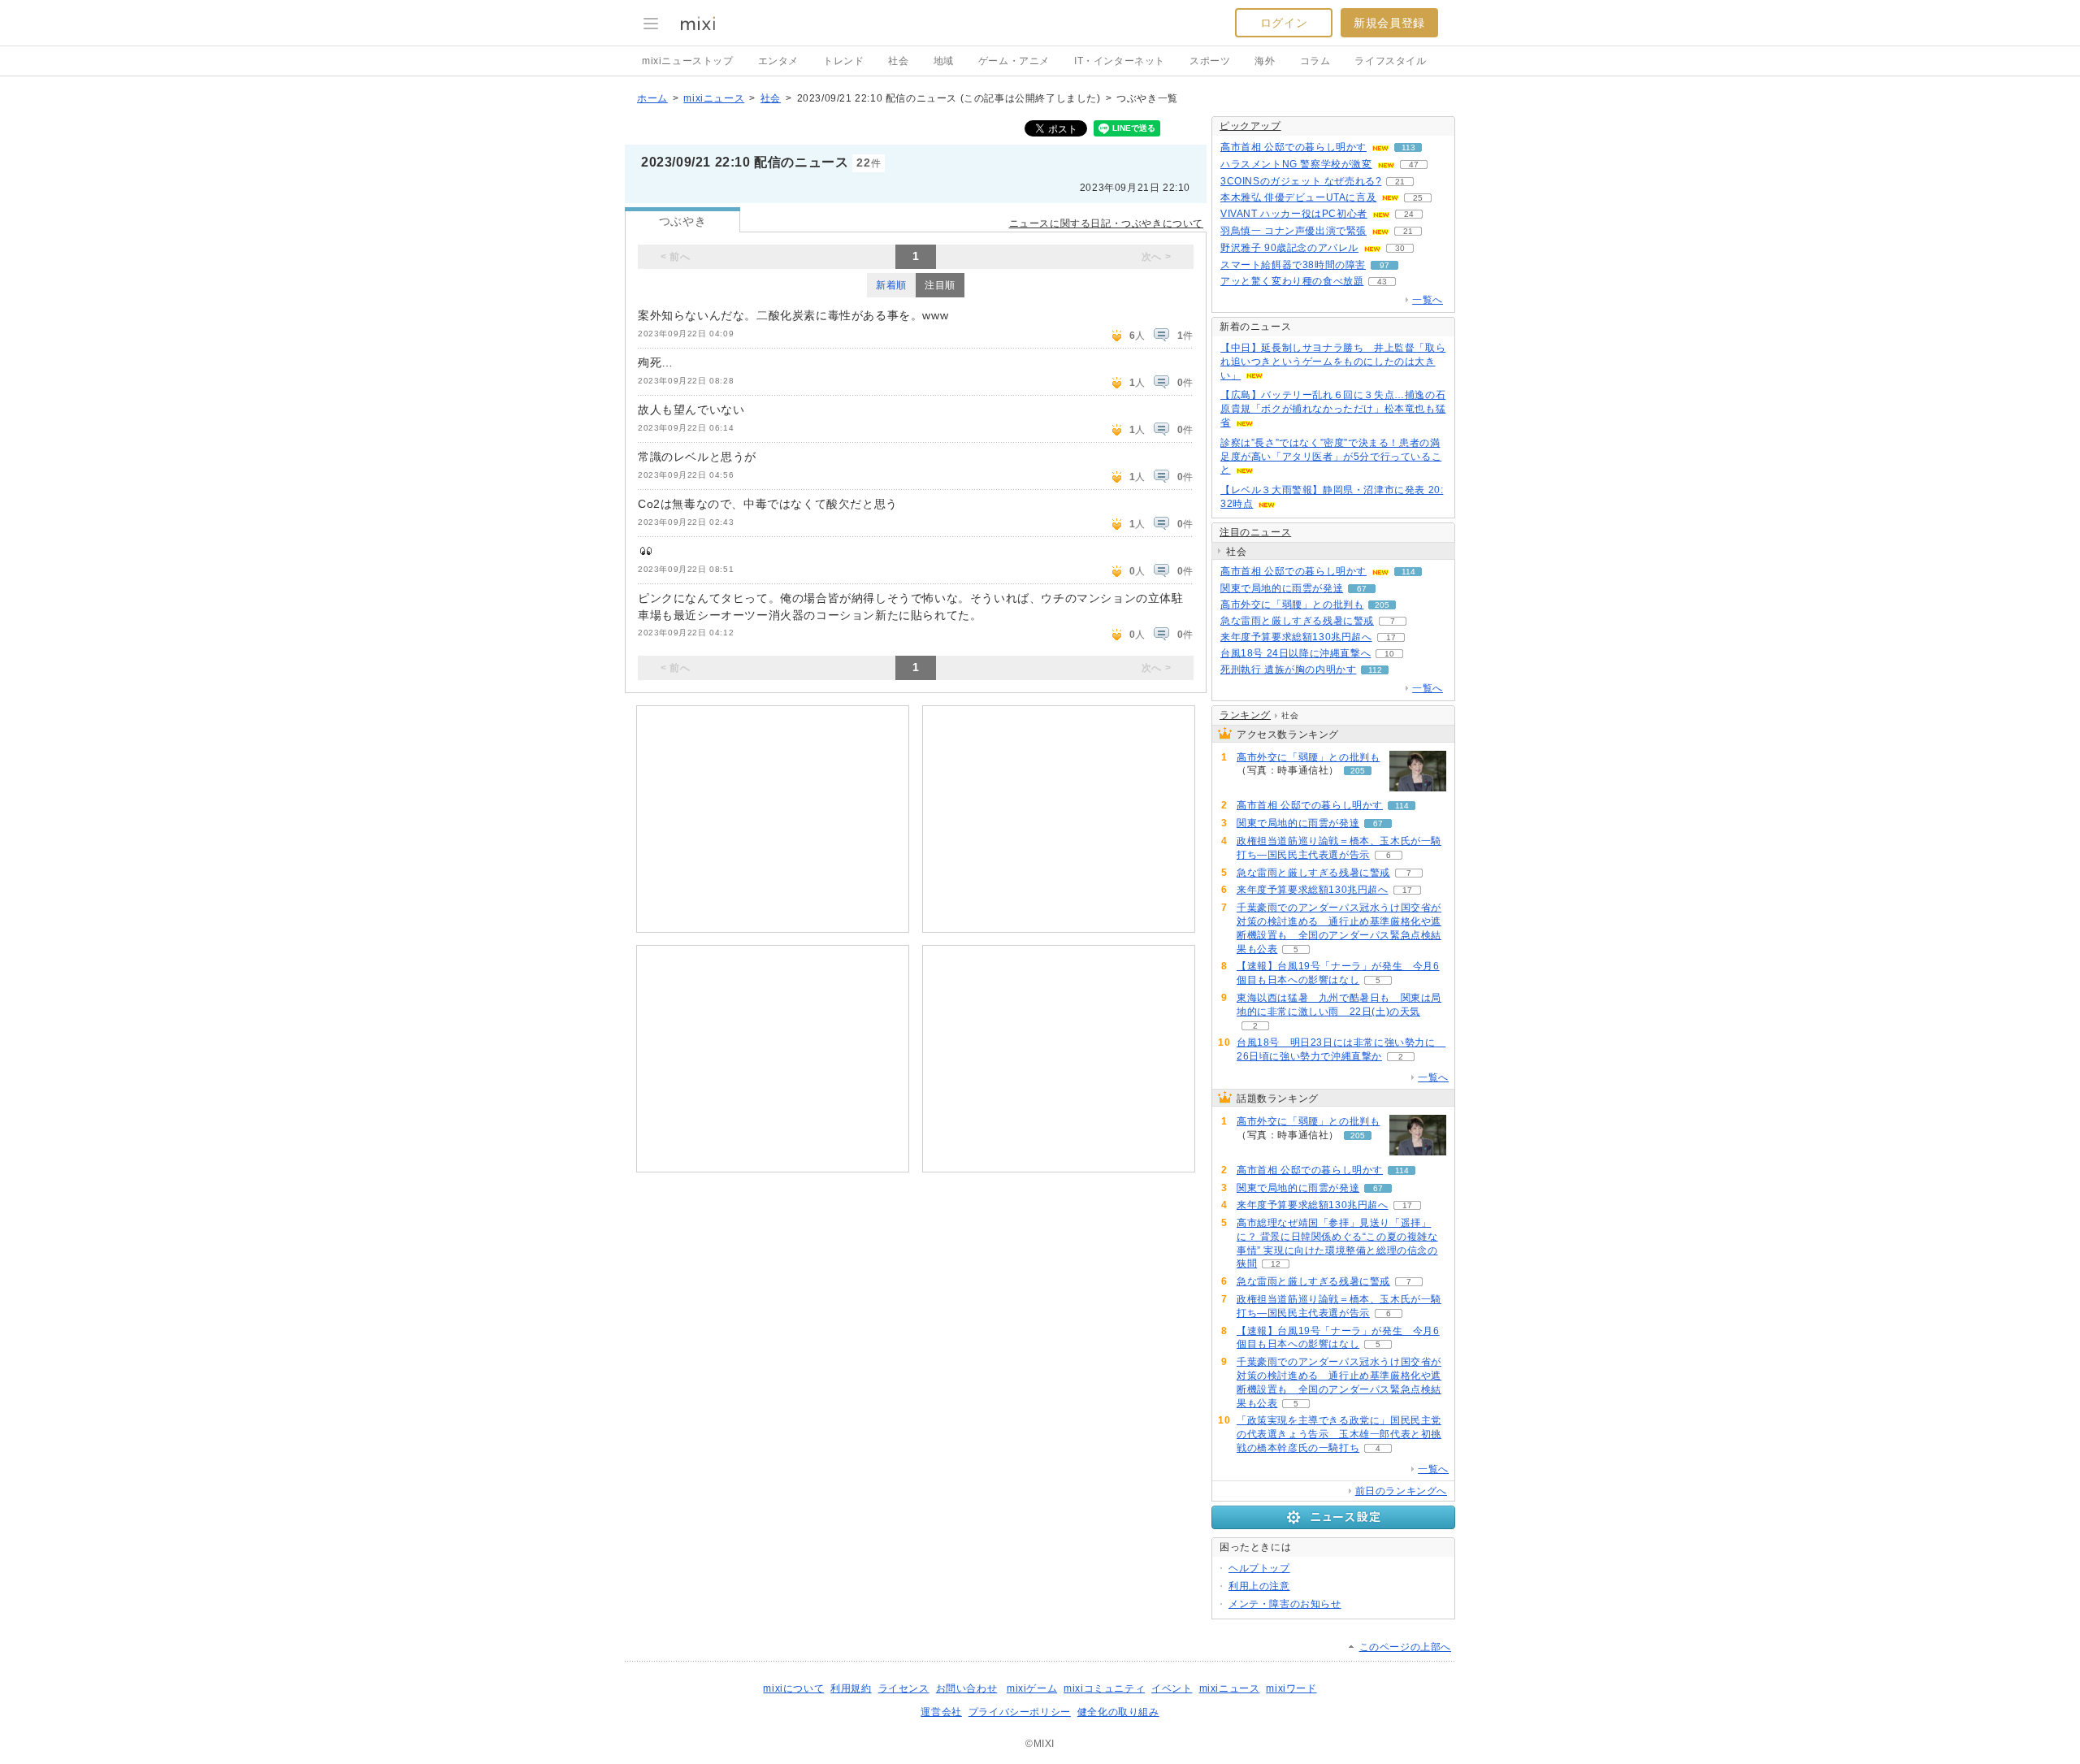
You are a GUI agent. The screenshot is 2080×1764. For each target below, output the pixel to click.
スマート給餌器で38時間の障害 (1293, 265)
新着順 (891, 285)
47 (1414, 165)
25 (1418, 198)
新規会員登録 (1389, 23)
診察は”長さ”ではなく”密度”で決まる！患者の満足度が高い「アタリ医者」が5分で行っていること (1331, 457)
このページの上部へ (1405, 1647)
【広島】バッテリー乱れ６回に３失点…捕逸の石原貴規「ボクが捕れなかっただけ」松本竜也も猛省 (1333, 409)
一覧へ (1428, 300)
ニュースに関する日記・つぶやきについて (1106, 223)
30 (1400, 248)
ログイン (1284, 23)
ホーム (652, 98)
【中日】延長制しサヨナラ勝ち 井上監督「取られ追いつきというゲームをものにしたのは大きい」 (1333, 362)
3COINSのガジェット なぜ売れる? (1301, 181)
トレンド (843, 61)
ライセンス (904, 1688)
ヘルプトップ (1259, 1568)
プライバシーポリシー (1020, 1712)
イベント (1172, 1688)
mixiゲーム (1032, 1688)
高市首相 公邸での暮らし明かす (1293, 147)
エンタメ (778, 61)
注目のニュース (1255, 532)
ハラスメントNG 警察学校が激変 (1296, 164)
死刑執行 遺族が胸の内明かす (1288, 670)
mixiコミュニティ (1104, 1688)
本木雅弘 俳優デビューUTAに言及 (1298, 197)
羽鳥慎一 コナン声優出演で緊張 (1293, 231)
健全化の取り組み (1118, 1712)
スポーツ (1210, 61)
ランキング (1245, 715)
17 (1391, 637)
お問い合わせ (967, 1688)
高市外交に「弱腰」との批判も (1292, 605)
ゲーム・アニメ (1014, 61)
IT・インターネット (1120, 61)
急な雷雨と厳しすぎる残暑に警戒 (1297, 621)
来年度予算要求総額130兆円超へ (1296, 637)
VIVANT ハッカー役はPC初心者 (1294, 214)
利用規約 (851, 1688)
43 (1382, 282)
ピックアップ (1250, 126)
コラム (1315, 61)
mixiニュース (714, 98)
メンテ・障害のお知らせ (1285, 1604)
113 (1408, 147)
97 (1384, 265)
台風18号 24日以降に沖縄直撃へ (1296, 653)
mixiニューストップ (688, 61)
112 (1375, 670)
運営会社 (941, 1712)
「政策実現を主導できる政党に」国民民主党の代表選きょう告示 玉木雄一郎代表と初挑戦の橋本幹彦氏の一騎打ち (1339, 1434)
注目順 (940, 285)
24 (1409, 214)
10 (1389, 654)
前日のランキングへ (1401, 1491)
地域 (944, 61)
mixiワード (1291, 1688)
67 (1362, 589)
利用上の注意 (1259, 1586)
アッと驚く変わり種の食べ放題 (1292, 281)
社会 (898, 61)
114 (1408, 572)
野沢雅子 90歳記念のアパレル (1289, 248)
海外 (1265, 61)
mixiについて (793, 1688)
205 (1382, 605)
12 (1276, 1264)
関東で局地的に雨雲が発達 (1282, 588)
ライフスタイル (1390, 61)
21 (1400, 182)
